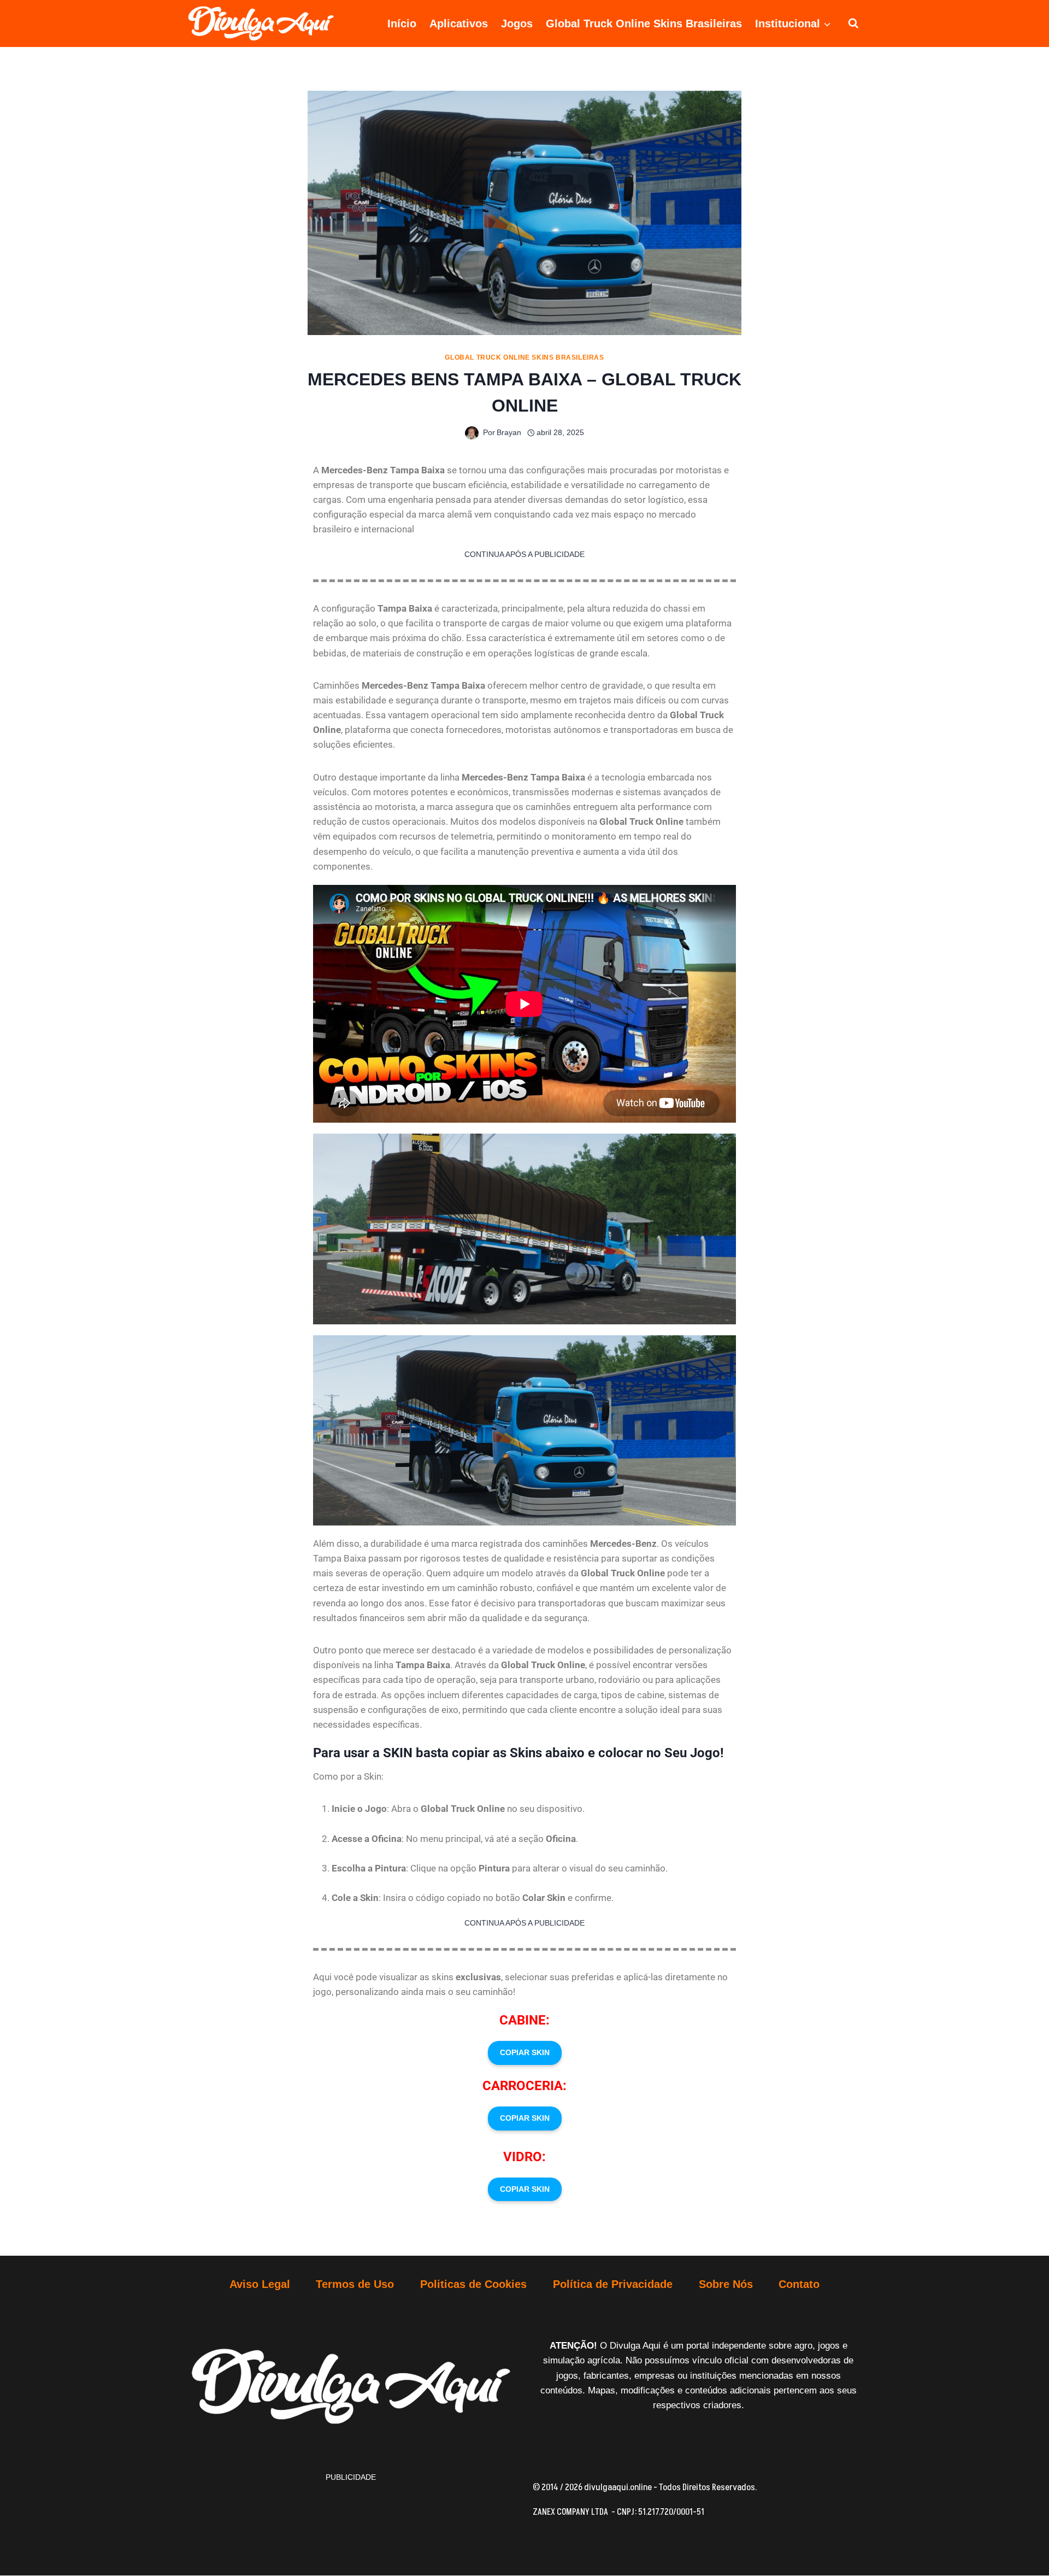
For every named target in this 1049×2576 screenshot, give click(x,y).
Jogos (517, 24)
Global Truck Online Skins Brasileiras (644, 24)
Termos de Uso (355, 2284)
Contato (799, 2284)
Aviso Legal (260, 2284)
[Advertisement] (351, 2511)
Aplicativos (459, 24)
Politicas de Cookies (473, 2284)
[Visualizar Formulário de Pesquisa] (853, 24)
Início (402, 24)
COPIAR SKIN (525, 2053)
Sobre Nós (726, 2284)
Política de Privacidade (613, 2284)
